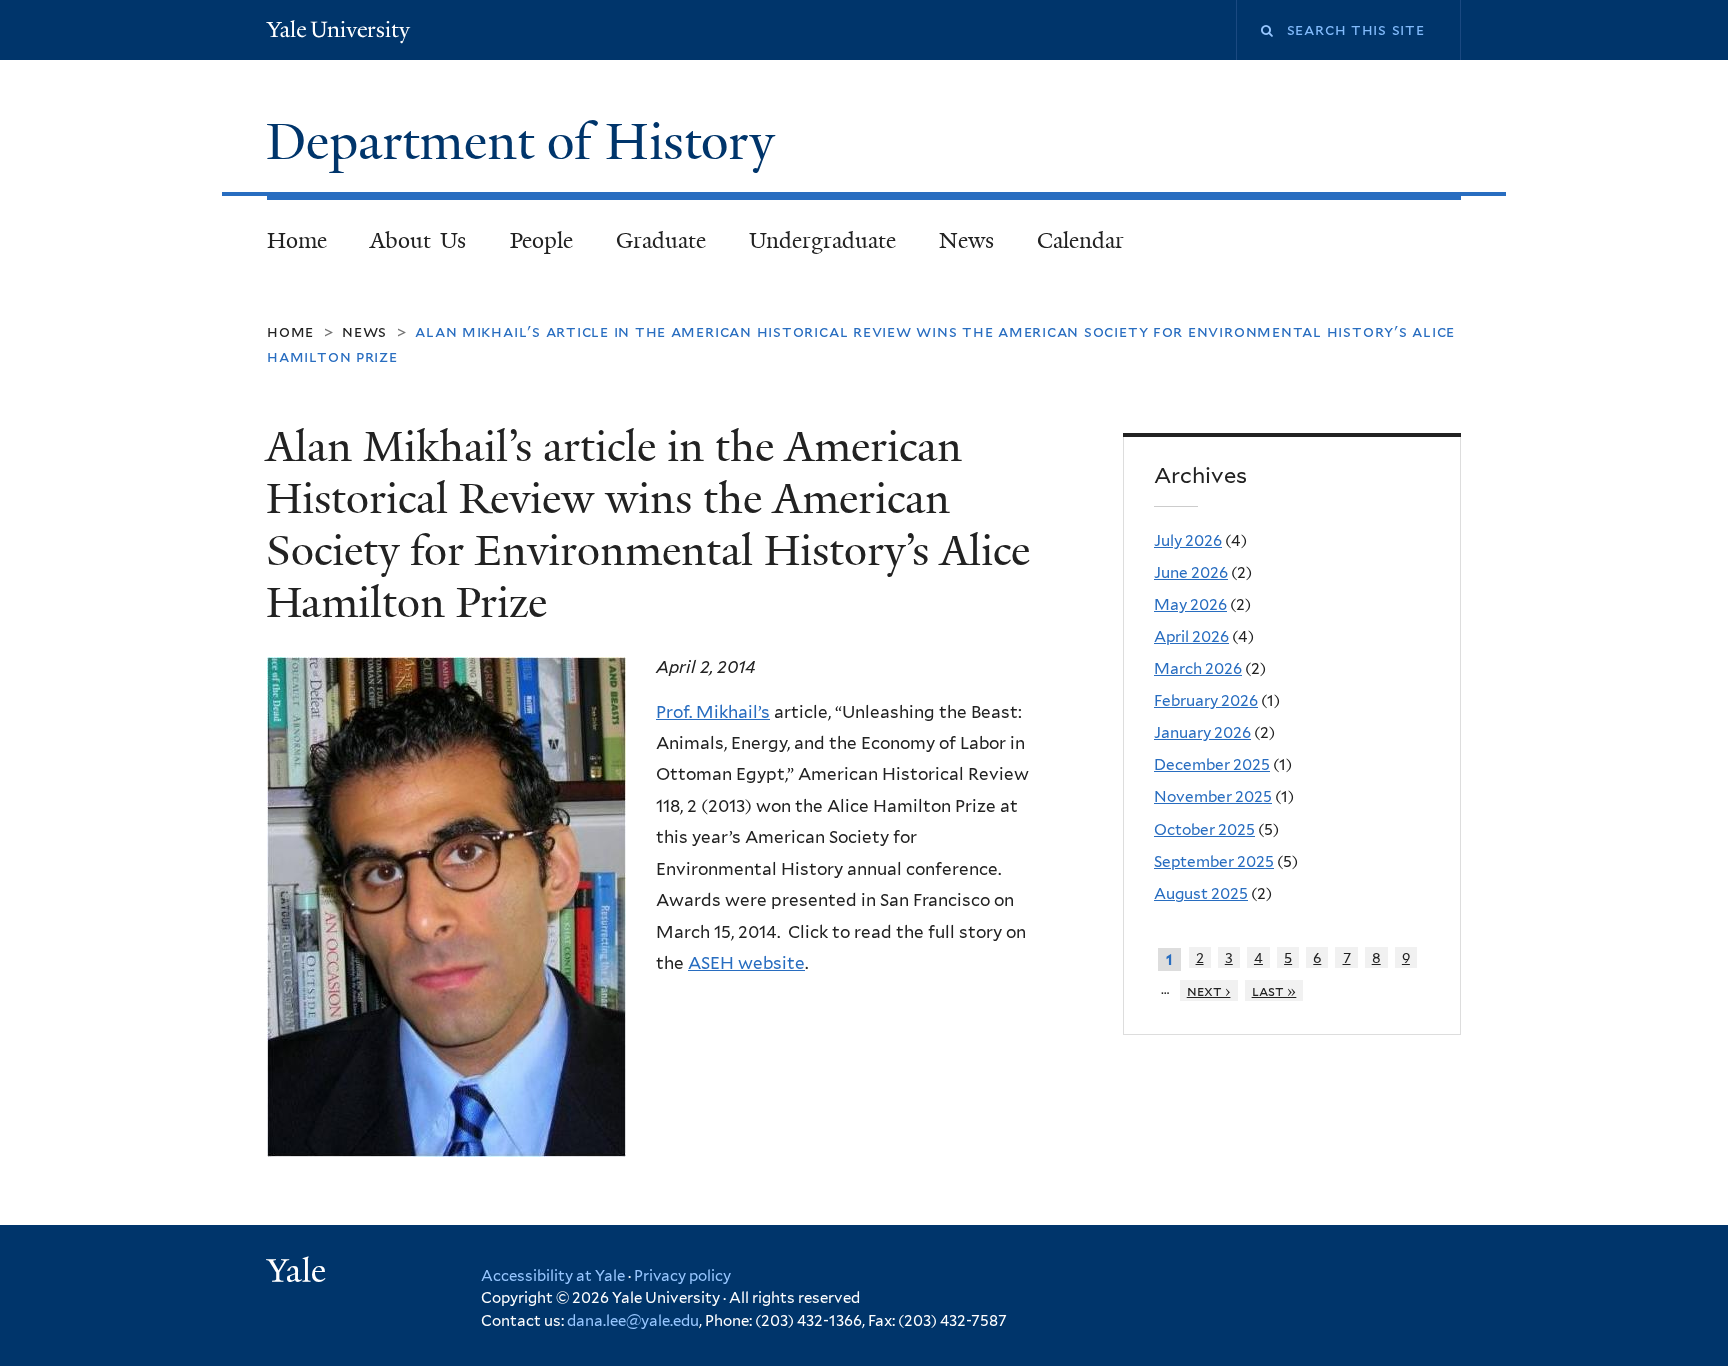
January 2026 (1202, 732)
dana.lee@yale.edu (633, 1321)
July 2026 (1188, 540)
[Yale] (299, 1273)
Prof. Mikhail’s (713, 712)
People (541, 240)
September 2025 (1214, 861)
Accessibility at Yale (553, 1276)
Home (297, 240)
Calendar (1080, 240)
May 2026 (1190, 604)
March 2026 (1198, 668)
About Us (418, 240)
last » (1274, 990)
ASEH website (746, 963)
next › (1209, 990)
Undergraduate (822, 240)
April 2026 (1191, 636)
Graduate (661, 240)
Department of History (527, 142)
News (966, 240)
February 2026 (1206, 700)
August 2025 (1201, 893)
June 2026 (1191, 572)
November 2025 (1213, 796)
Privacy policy (682, 1276)
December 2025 (1212, 764)
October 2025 (1204, 829)
